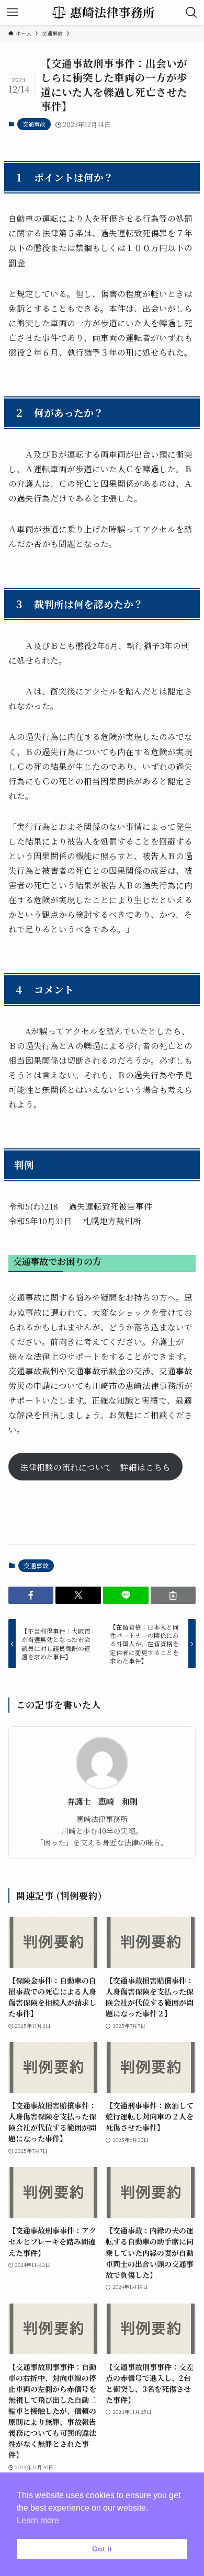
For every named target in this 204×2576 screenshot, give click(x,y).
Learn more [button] (38, 2520)
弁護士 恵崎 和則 (102, 1801)
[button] (31, 1595)
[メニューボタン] (13, 13)
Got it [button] (102, 2549)
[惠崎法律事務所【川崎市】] (102, 13)
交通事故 (34, 124)
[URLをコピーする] (173, 1595)
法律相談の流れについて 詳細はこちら (95, 1467)
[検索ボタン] (191, 13)
